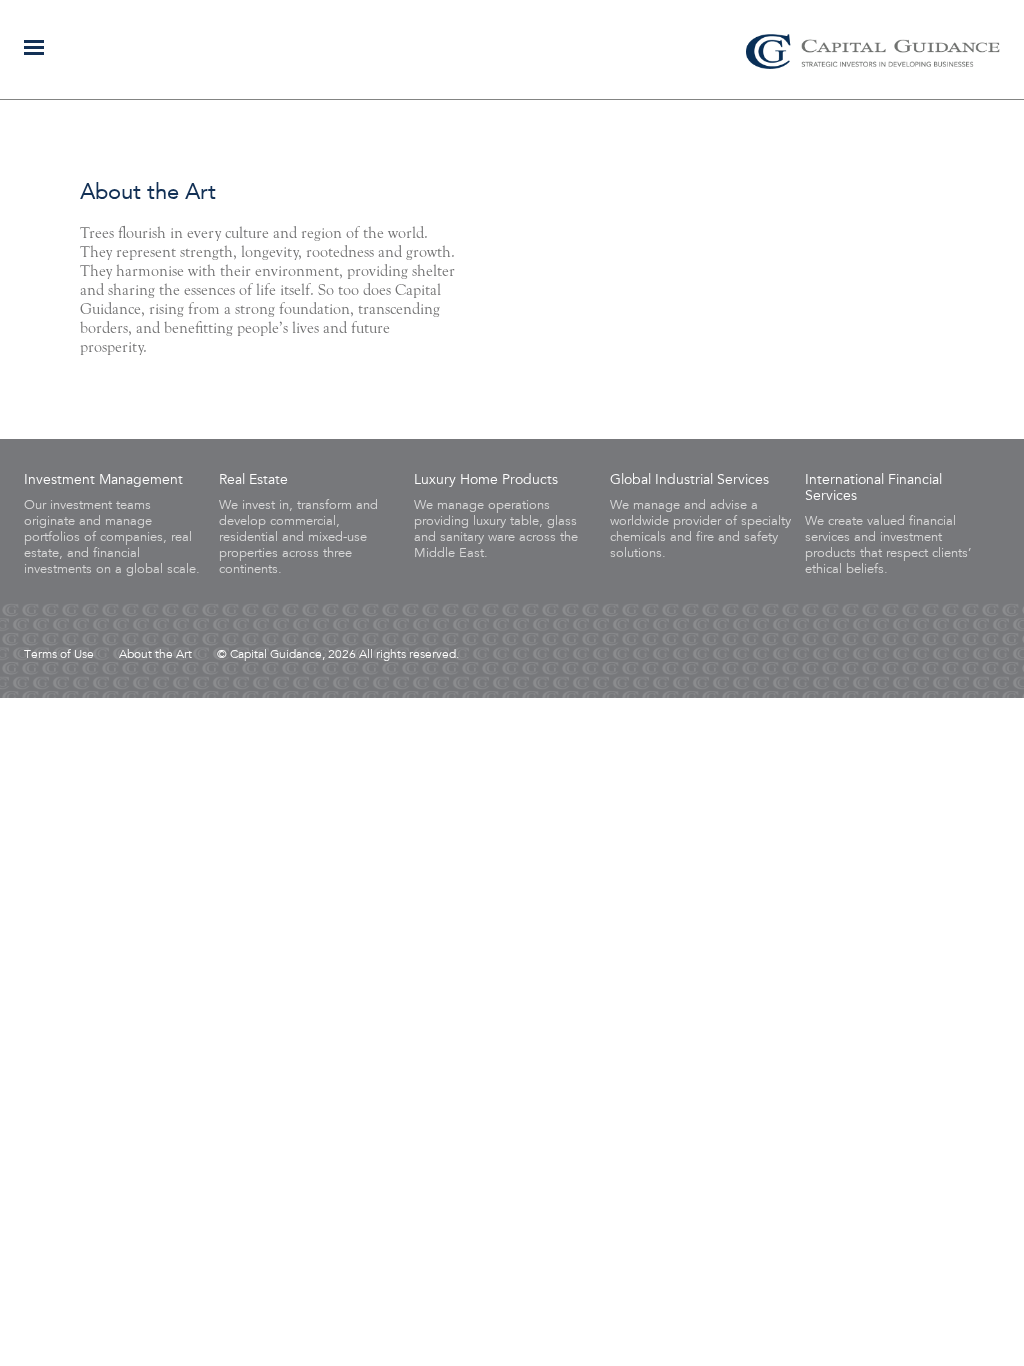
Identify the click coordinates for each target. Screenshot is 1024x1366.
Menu (34, 47)
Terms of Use (59, 655)
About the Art (155, 655)
